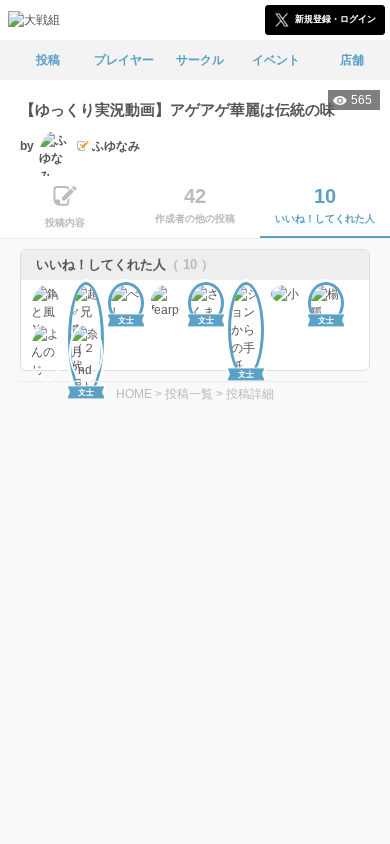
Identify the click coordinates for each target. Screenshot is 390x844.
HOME (134, 394)
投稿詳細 (250, 394)
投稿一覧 (189, 394)
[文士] (86, 300)
